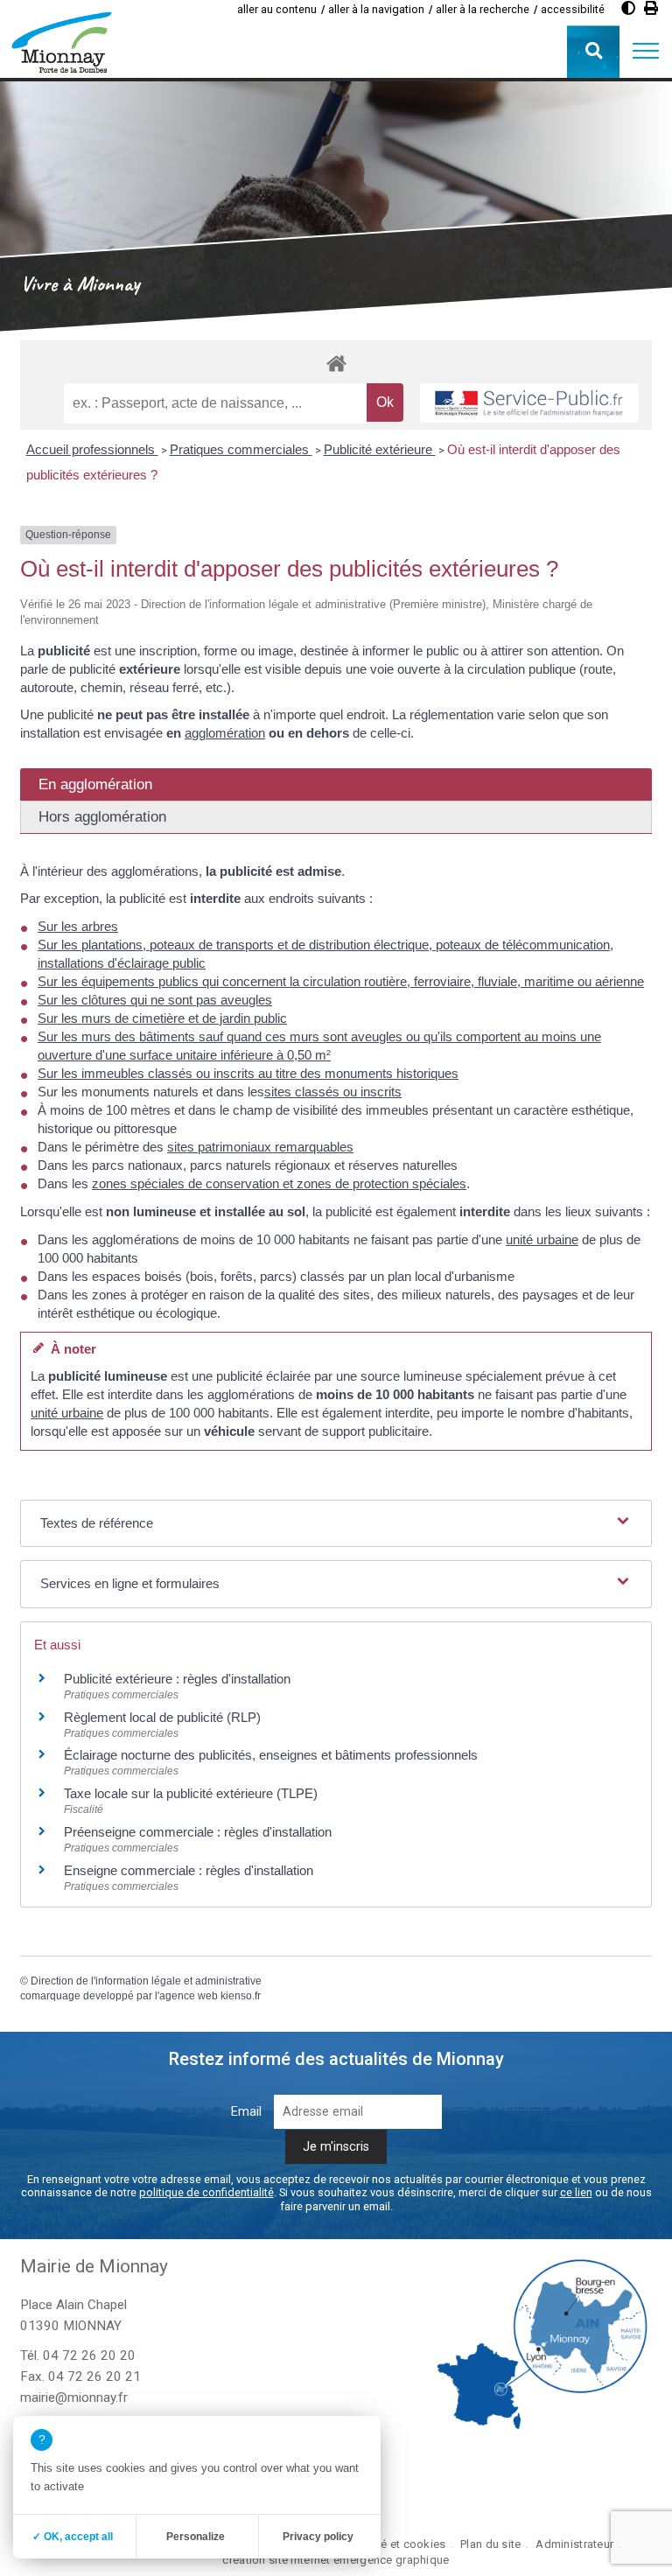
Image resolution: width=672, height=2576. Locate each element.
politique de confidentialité (206, 2192)
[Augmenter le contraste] (628, 8)
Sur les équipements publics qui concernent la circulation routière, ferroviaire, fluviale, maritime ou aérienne (341, 981)
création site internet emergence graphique (336, 2560)
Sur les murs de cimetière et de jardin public (162, 1018)
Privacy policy (318, 2537)
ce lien (576, 2192)
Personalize (196, 2537)
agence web (189, 1996)
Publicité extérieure (380, 449)
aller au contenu (277, 9)
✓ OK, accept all (73, 2537)
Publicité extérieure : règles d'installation (177, 1679)
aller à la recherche (483, 9)
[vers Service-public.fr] (529, 403)
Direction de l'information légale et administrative (146, 1981)
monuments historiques (392, 1073)
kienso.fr (241, 1996)
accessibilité (573, 9)
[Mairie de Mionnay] (61, 42)
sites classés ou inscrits (333, 1092)
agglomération (225, 733)
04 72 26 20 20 (89, 2355)
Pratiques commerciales (241, 449)
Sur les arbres (78, 926)
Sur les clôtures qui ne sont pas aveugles (155, 1000)
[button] (646, 52)
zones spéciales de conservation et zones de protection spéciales (279, 1183)
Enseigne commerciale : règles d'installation (189, 1870)
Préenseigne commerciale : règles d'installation (198, 1832)
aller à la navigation (376, 9)
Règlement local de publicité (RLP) (162, 1717)
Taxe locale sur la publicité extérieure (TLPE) (191, 1793)
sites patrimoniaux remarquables (260, 1147)
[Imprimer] (651, 8)
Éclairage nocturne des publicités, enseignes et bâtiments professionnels (271, 1755)
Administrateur (574, 2544)
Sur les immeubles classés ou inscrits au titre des (181, 1073)
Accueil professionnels (92, 449)
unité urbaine (542, 1239)
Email (246, 2112)
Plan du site (490, 2544)
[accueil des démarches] (336, 363)
